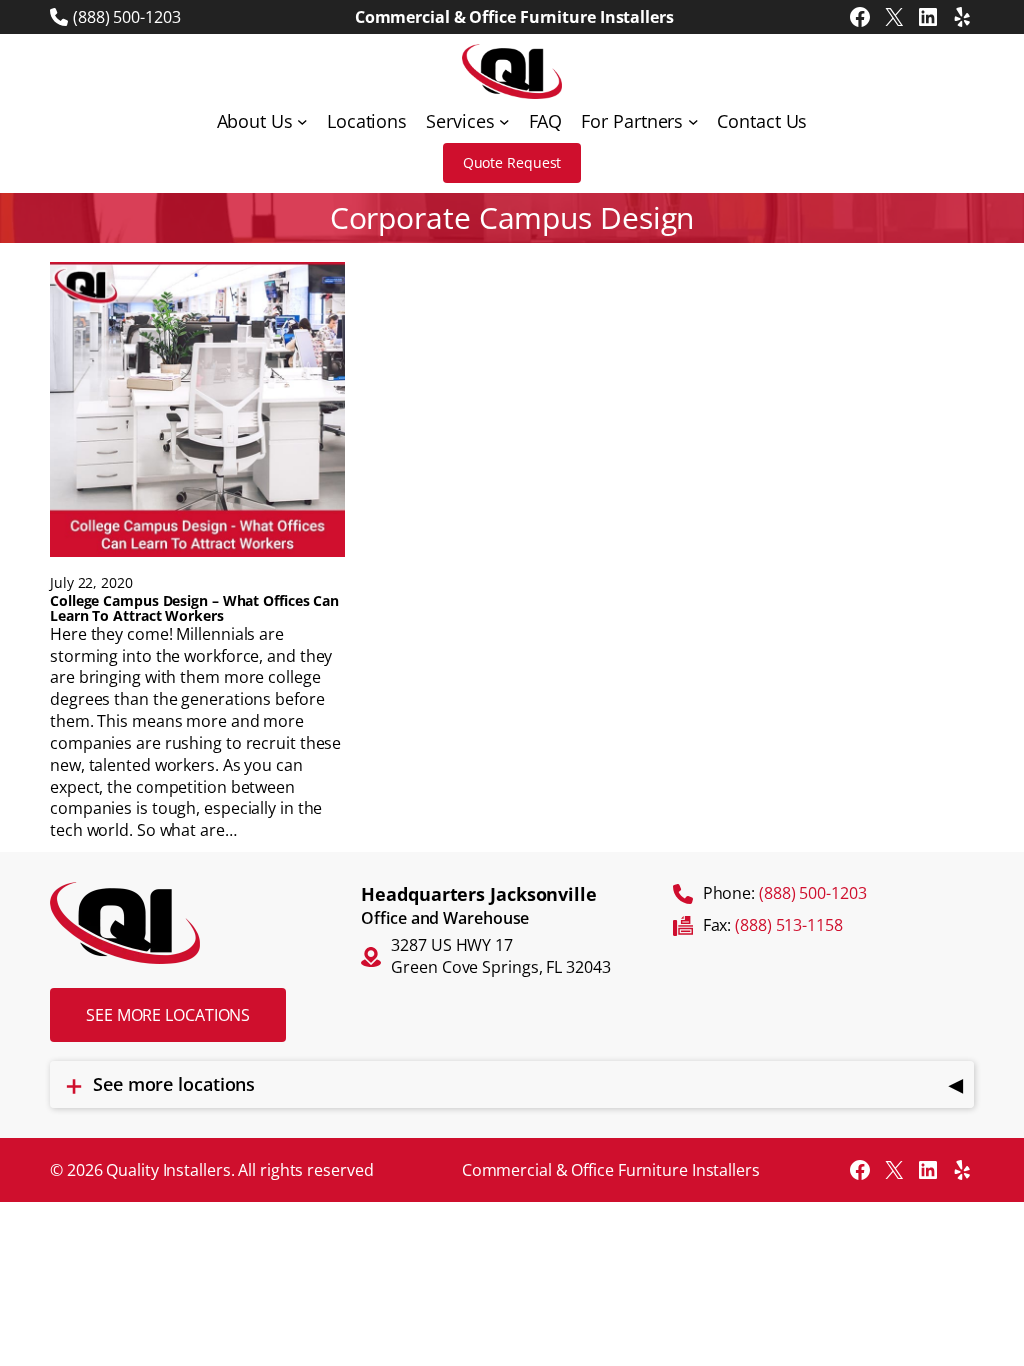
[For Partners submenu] (693, 121)
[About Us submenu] (302, 121)
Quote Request (512, 162)
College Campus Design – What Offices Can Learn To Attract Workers (194, 608)
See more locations (168, 1015)
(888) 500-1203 (127, 17)
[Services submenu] (504, 121)
